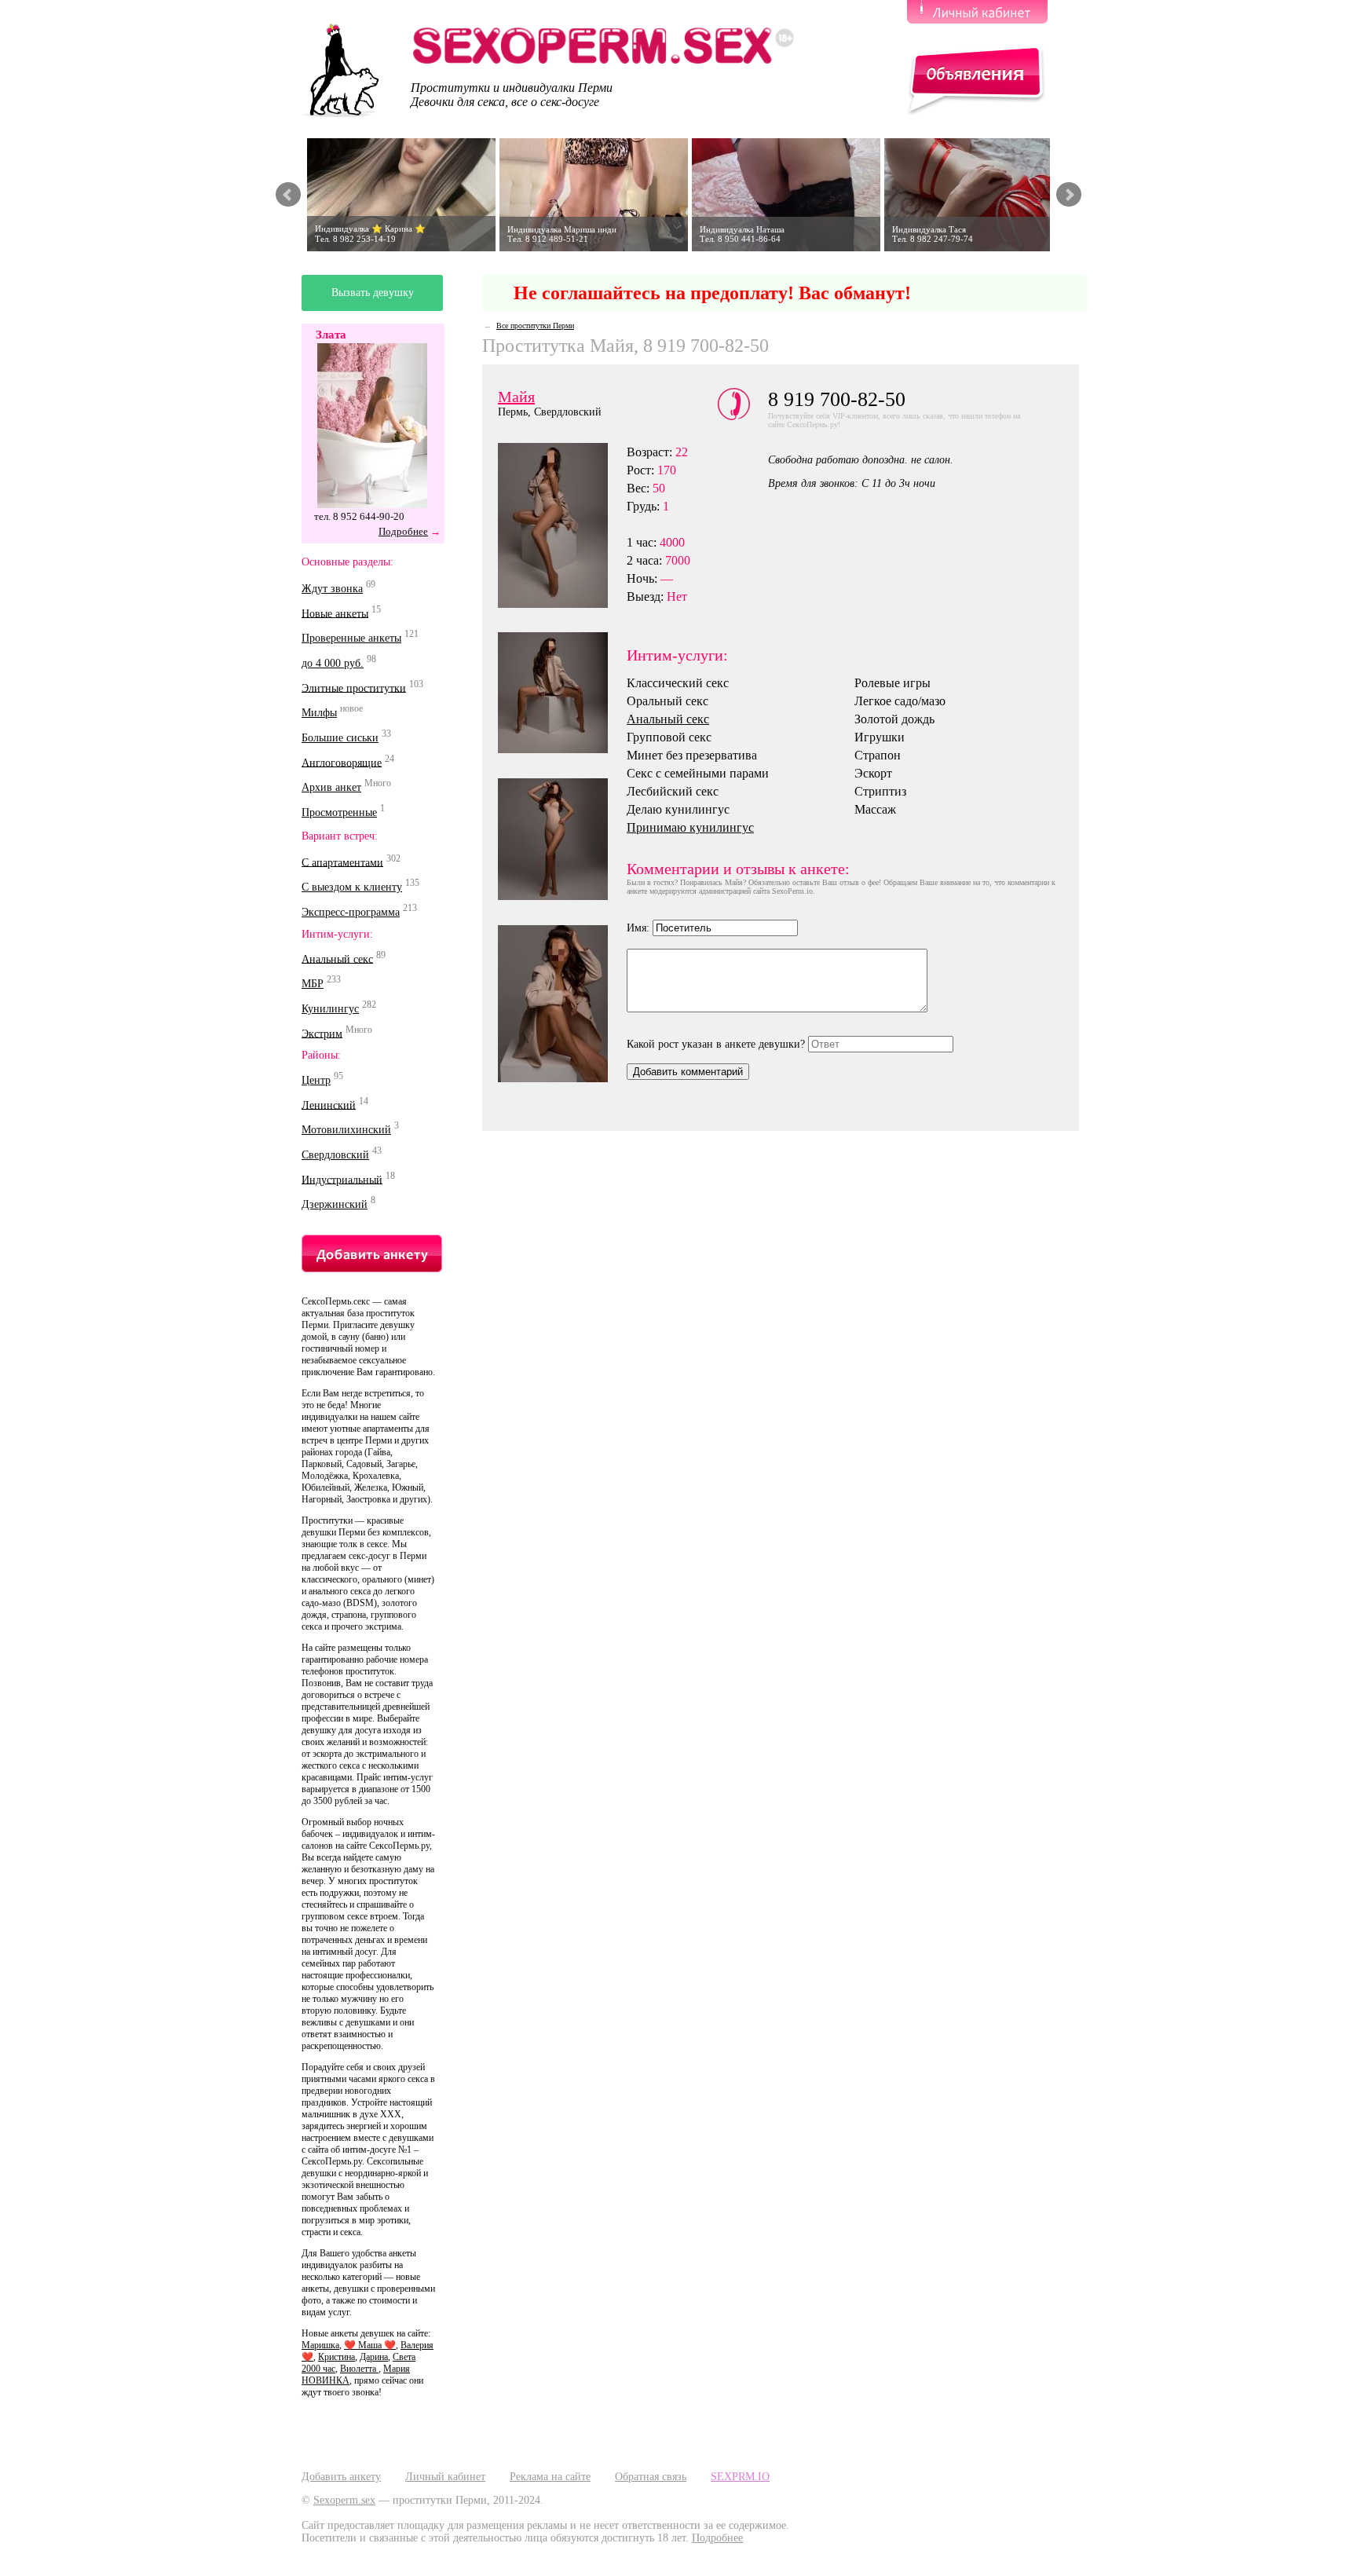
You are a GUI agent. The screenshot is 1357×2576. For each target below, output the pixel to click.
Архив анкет (331, 787)
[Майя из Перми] (562, 525)
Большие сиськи (340, 738)
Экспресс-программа (351, 912)
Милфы (319, 713)
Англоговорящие (342, 762)
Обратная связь (651, 2477)
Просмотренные (339, 812)
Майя (516, 397)
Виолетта (359, 2369)
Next (1069, 195)
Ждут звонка (332, 589)
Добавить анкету (341, 2477)
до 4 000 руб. (333, 663)
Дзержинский (335, 1204)
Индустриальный (342, 1179)
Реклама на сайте (550, 2477)
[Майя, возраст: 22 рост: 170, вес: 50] (562, 839)
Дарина (374, 2357)
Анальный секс (337, 959)
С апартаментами (342, 862)
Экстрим (322, 1033)
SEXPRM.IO (740, 2477)
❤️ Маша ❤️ (370, 2345)
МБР (313, 984)
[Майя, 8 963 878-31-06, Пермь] (562, 1004)
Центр (316, 1080)
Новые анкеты (335, 613)
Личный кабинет (445, 2477)
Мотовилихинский (346, 1130)
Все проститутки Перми (535, 326)
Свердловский (335, 1155)
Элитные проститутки (354, 688)
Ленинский (329, 1105)
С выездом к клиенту (352, 887)
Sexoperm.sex (344, 2500)
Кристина (337, 2357)
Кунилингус (330, 1009)
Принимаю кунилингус (690, 827)
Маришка (320, 2345)
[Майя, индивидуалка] (562, 693)
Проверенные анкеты (351, 638)
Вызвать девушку (373, 293)
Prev (288, 195)
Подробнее (403, 531)
